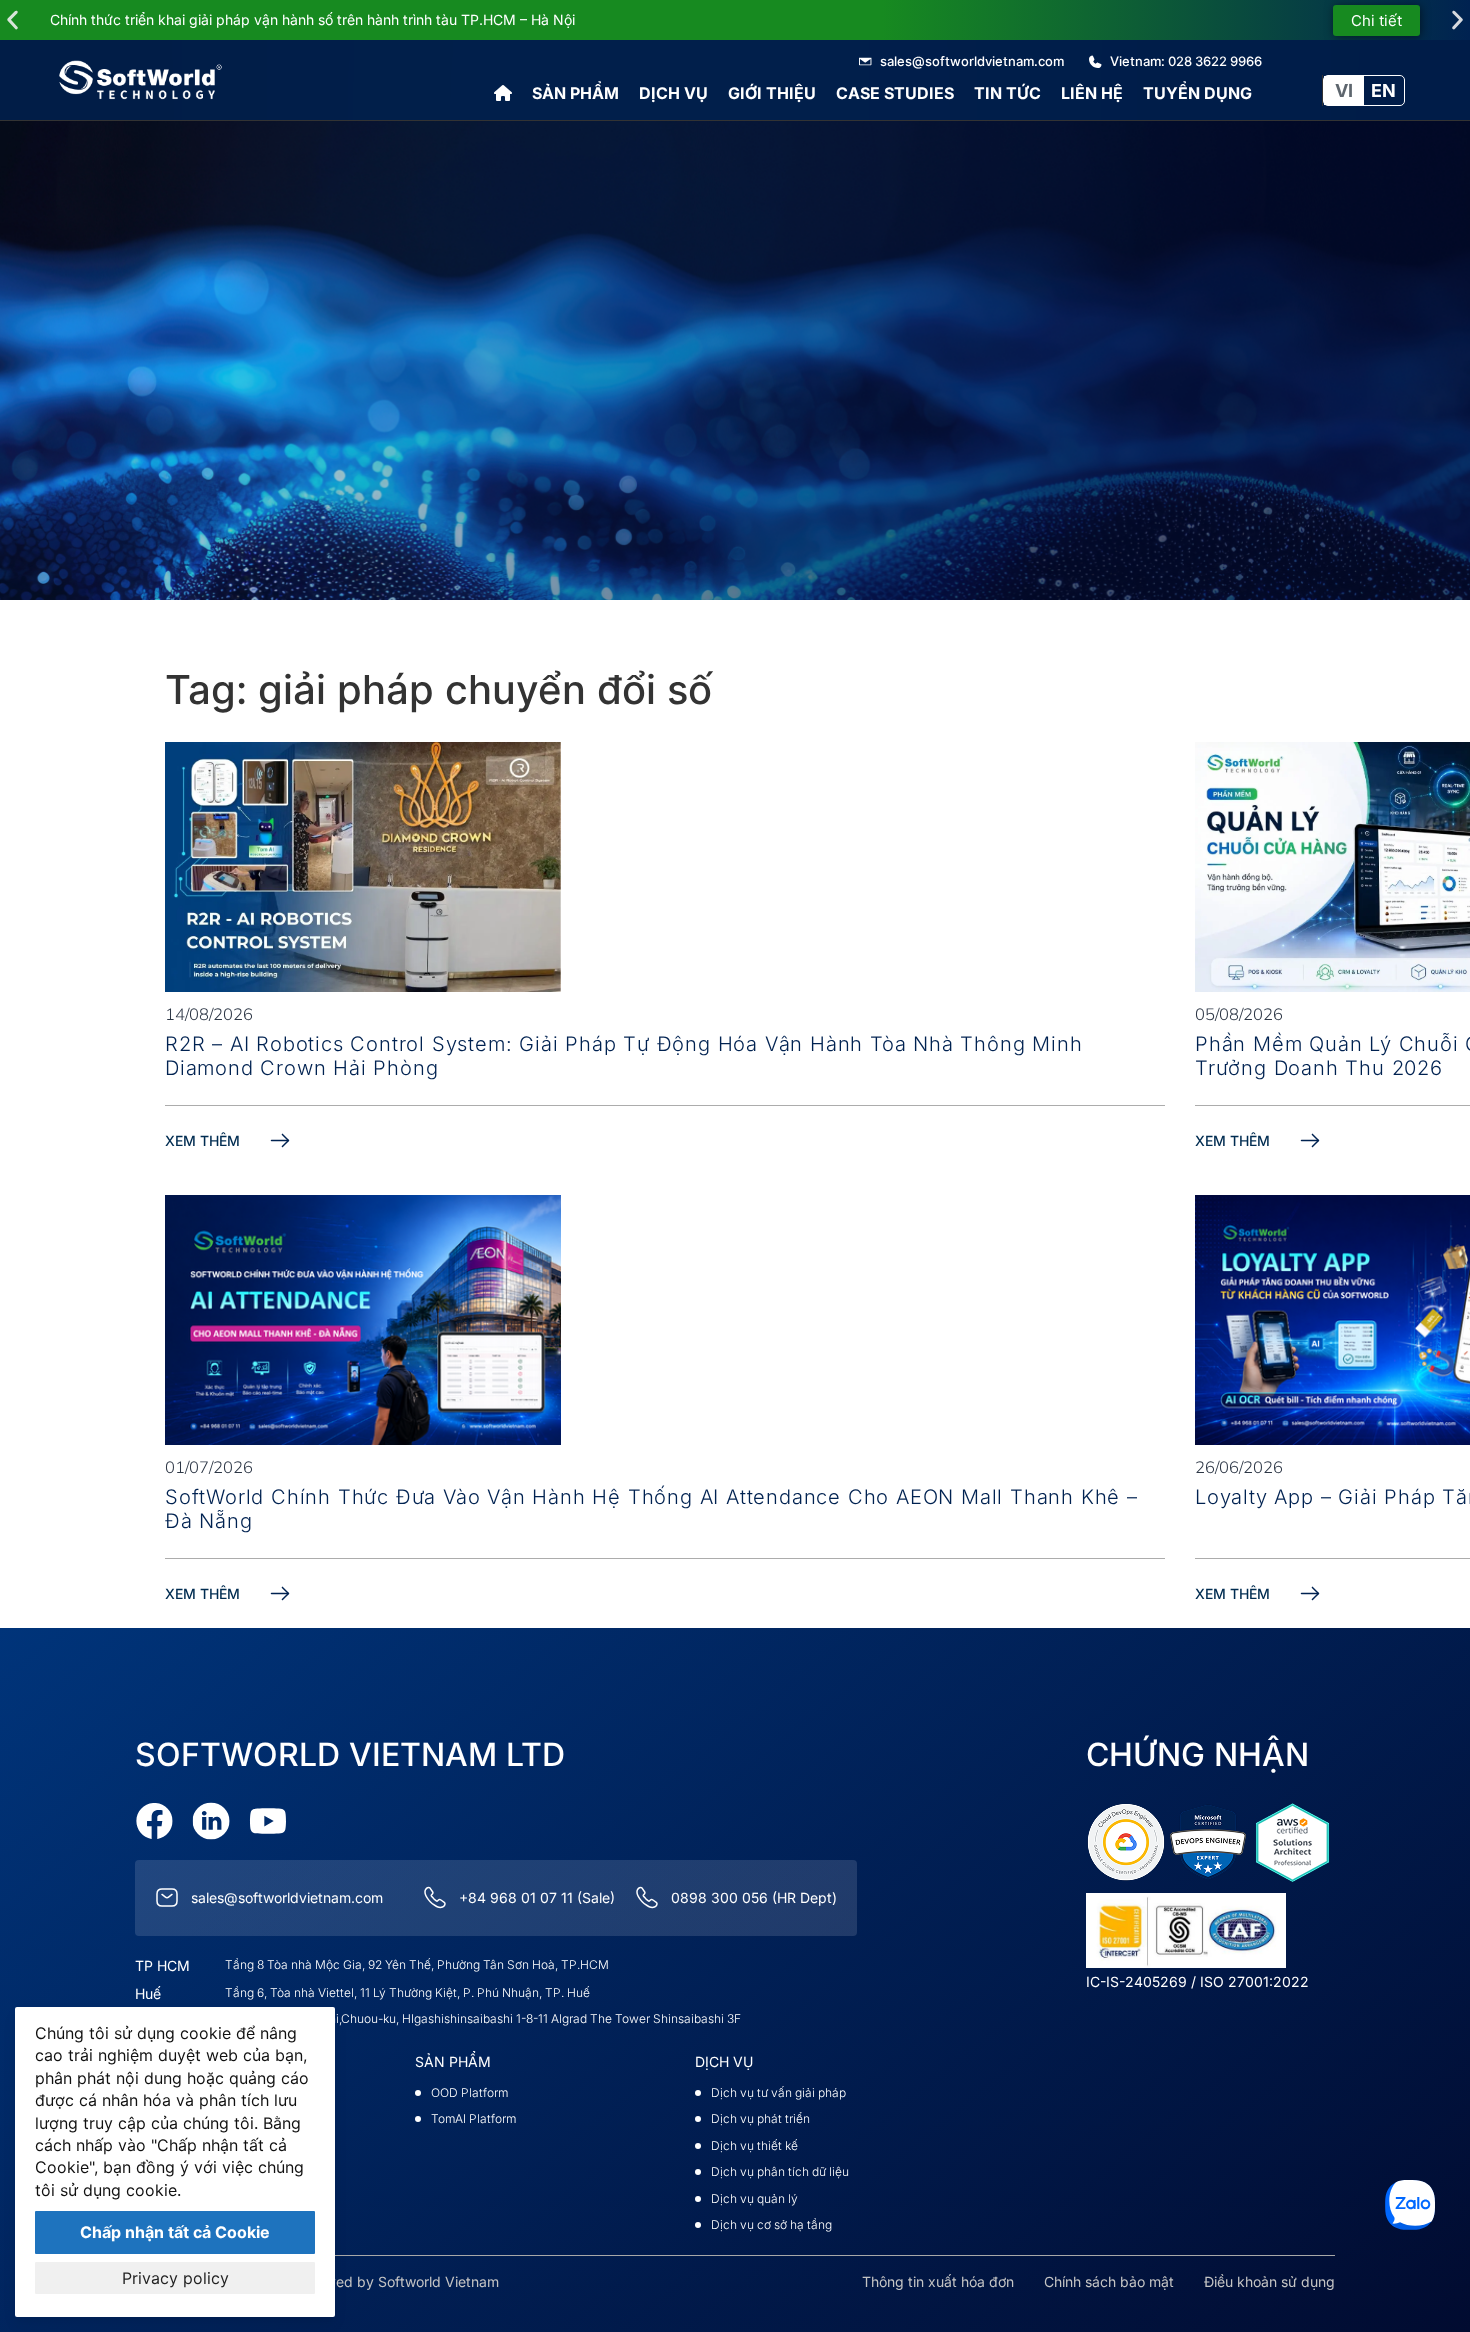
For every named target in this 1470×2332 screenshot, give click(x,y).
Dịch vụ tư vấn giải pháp (778, 2092)
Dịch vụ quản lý (754, 2198)
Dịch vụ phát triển (760, 2118)
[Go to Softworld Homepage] (140, 80)
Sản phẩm (575, 93)
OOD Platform (469, 2092)
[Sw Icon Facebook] (154, 1821)
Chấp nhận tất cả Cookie (175, 2232)
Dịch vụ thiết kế (754, 2145)
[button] (12, 20)
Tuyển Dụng (1197, 93)
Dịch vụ (673, 93)
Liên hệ (1092, 93)
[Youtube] (268, 1821)
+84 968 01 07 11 (516, 1897)
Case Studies (895, 93)
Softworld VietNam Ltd (350, 1754)
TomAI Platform (473, 2118)
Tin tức (1007, 93)
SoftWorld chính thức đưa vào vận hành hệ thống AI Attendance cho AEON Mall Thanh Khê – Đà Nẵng (651, 1509)
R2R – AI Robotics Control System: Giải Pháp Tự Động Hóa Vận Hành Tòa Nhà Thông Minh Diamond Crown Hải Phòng (623, 1056)
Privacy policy (175, 2278)
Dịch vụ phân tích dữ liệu (780, 2171)
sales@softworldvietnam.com (287, 1897)
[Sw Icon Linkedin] (211, 1821)
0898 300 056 (719, 1897)
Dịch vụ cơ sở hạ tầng (771, 2224)
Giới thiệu (772, 93)
